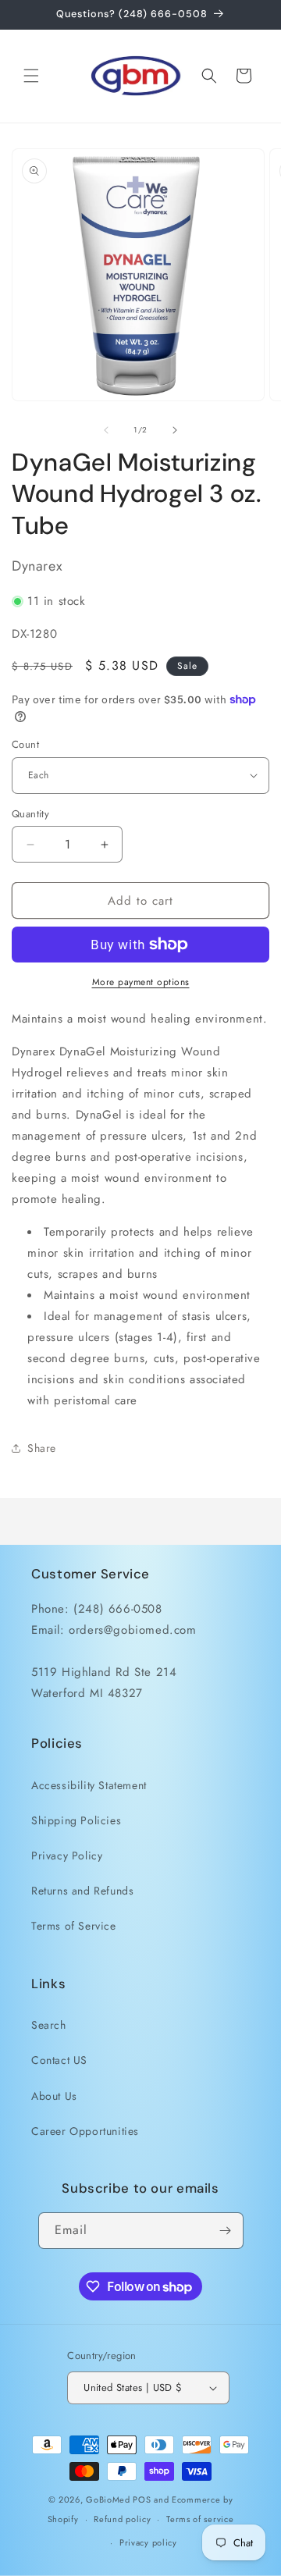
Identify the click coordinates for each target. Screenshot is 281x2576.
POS (142, 2500)
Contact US (59, 2060)
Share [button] (42, 1448)
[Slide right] (175, 430)
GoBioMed (108, 2500)
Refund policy (122, 2519)
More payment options (141, 982)
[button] (31, 76)
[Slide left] (106, 430)
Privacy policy (148, 2542)
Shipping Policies (76, 1820)
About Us (54, 2096)
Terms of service (200, 2519)
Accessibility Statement (89, 1785)
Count (25, 744)
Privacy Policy (67, 1856)
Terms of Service (74, 1926)
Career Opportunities (85, 2131)
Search (49, 2025)
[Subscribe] (226, 2231)
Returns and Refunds (82, 1891)
